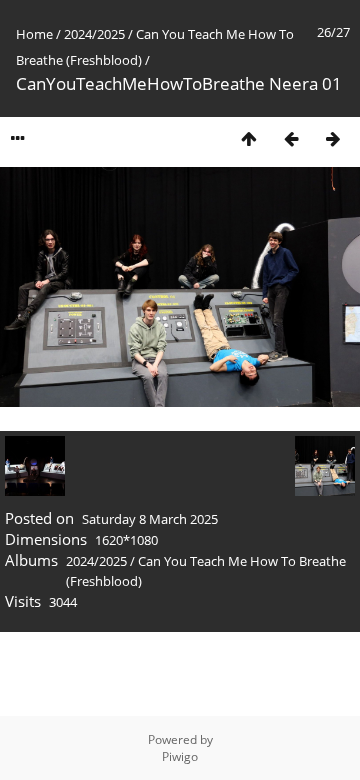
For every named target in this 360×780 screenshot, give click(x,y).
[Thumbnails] (249, 138)
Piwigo (180, 756)
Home (34, 34)
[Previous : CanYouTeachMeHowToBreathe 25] (291, 138)
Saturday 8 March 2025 (150, 519)
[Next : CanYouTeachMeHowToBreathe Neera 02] (333, 138)
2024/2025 (94, 34)
